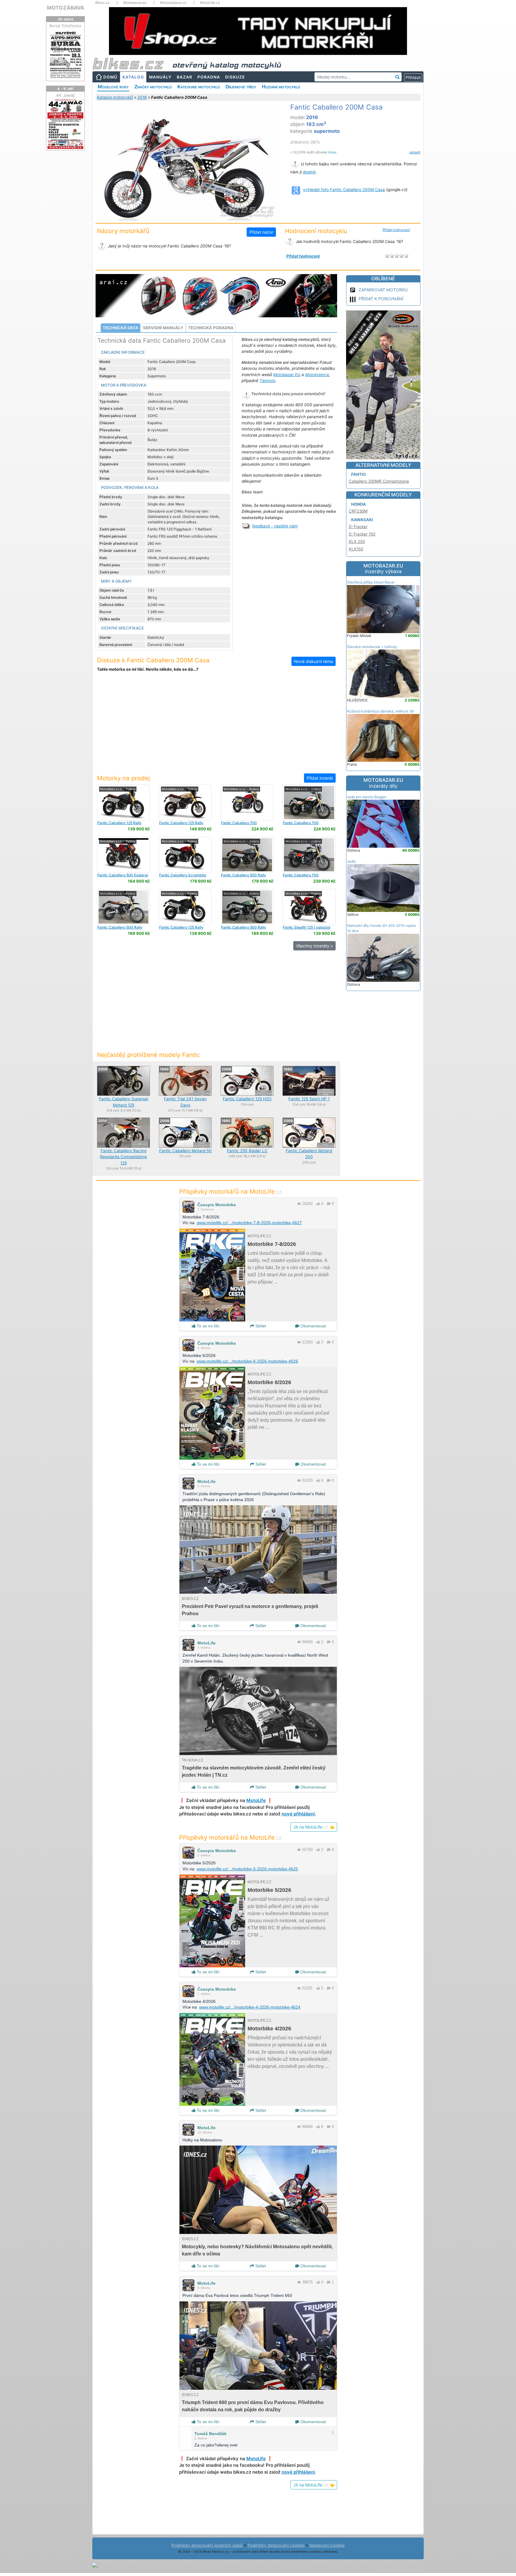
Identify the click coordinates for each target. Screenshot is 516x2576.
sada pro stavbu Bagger (367, 797)
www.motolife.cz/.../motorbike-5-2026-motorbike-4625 (247, 1869)
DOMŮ (110, 77)
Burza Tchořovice (66, 26)
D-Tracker (358, 527)
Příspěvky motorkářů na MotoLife (230, 1191)
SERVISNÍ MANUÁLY (163, 328)
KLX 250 (357, 541)
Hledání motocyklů (281, 87)
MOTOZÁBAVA (66, 8)
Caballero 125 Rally (119, 823)
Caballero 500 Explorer (123, 875)
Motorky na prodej (123, 778)
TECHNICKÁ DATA (120, 328)
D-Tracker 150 (362, 534)
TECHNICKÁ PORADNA (211, 328)
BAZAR (185, 77)
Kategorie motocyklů (199, 87)
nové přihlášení (298, 1814)
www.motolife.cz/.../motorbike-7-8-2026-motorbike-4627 (249, 1223)
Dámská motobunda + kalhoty (372, 647)
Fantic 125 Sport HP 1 (309, 1099)
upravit (415, 152)
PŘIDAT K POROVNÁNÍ (381, 299)
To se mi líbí (208, 1326)
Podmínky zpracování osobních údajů (207, 2545)
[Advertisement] (216, 727)
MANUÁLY (160, 77)
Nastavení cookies (327, 2545)
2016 (142, 97)
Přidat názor (261, 232)
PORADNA (209, 77)
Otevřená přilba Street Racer (371, 582)
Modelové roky (113, 87)
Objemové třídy (241, 87)
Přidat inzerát (320, 778)
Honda (358, 504)
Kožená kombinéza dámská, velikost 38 (380, 711)
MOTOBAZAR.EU (383, 569)
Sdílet (260, 1326)
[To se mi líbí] (318, 1204)
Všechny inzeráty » (314, 946)
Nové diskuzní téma (314, 661)
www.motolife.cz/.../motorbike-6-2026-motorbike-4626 (247, 1361)
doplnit (309, 172)
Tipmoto (267, 381)
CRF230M (358, 511)
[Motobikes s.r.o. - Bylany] (123, 802)
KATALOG (133, 77)
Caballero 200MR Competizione (379, 481)
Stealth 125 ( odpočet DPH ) (307, 929)
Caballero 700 (239, 823)
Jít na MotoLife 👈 (314, 1827)
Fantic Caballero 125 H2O (247, 1099)
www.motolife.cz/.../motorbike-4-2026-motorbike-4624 (250, 2007)
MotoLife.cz (210, 3)
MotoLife (206, 1481)
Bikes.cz (102, 3)
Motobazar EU (287, 375)
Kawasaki (362, 520)
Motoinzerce (317, 375)
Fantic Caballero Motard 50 (185, 1151)
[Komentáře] (329, 1204)
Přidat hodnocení (396, 230)
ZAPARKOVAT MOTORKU (383, 290)
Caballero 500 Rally (244, 875)
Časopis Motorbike (217, 1205)
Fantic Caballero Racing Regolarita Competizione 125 (123, 1157)
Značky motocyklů (153, 87)
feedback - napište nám (275, 526)
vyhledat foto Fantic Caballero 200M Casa (344, 190)
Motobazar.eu (135, 3)
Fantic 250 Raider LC (247, 1151)
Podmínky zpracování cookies (276, 2545)
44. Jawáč (66, 95)
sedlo (351, 861)
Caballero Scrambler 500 (183, 877)
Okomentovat (312, 1326)
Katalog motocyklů (115, 97)
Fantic (359, 474)
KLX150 (356, 549)
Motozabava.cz (173, 3)
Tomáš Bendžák (211, 2434)
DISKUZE (235, 77)
